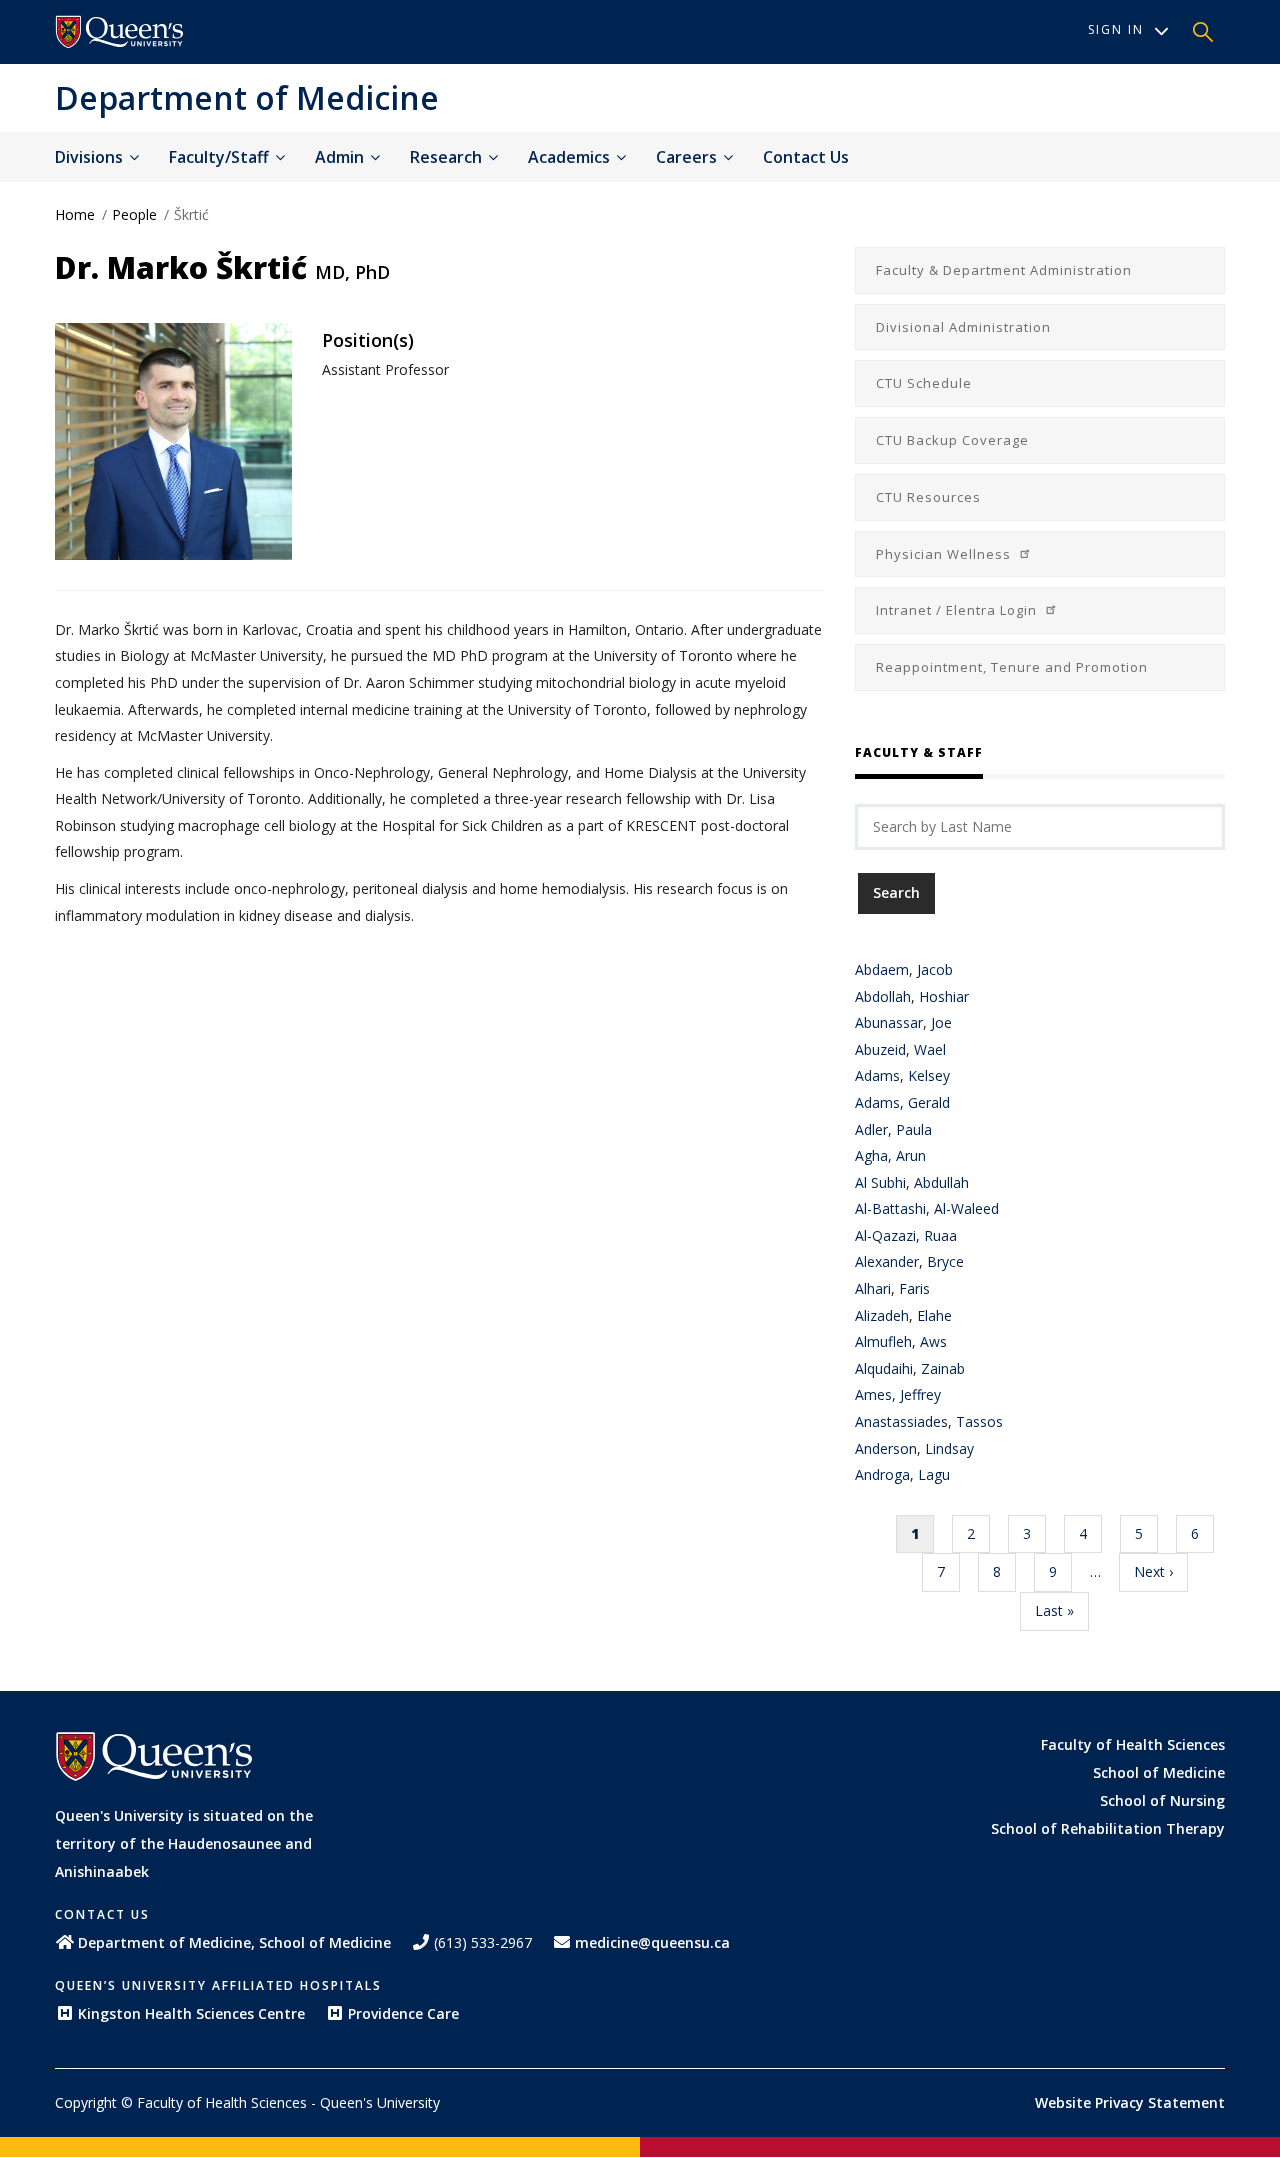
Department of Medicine (247, 97)
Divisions (91, 157)
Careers (688, 157)
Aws (933, 1341)
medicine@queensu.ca (652, 1942)
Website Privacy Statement (1130, 2102)
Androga (882, 1474)
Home (75, 214)
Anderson (886, 1448)
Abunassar (889, 1022)
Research (448, 157)
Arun (911, 1155)
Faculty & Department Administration (1004, 270)
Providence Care (403, 2013)
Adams (877, 1075)
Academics (571, 157)
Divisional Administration (963, 327)
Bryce (945, 1261)
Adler (871, 1129)
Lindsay (949, 1448)
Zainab (943, 1368)
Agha (871, 1155)
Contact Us (806, 157)
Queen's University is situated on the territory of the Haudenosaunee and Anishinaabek (184, 1843)
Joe (941, 1022)
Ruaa (940, 1235)
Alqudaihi (884, 1368)
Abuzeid (880, 1049)
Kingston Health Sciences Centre (191, 2013)
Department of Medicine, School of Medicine (234, 1942)
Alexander (887, 1261)
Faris (914, 1288)
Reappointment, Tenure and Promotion (1012, 667)
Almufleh (883, 1341)
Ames (873, 1394)
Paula (914, 1129)
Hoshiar (944, 996)
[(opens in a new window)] (120, 32)
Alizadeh (882, 1315)
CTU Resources (928, 497)
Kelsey (929, 1075)
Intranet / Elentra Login (958, 610)
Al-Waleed (966, 1208)
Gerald (929, 1102)
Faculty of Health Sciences (1133, 1744)
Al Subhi (880, 1182)
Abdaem (882, 969)
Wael (930, 1049)
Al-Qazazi (885, 1235)
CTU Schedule (924, 383)
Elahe (934, 1315)
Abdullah (941, 1182)
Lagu (934, 1474)
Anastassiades (901, 1421)
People (134, 214)
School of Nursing (1162, 1800)
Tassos (979, 1421)
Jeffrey (920, 1394)
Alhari (873, 1288)
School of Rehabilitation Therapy (1108, 1828)
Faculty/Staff (221, 157)
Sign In (1116, 29)
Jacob (935, 969)
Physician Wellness (945, 554)
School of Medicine (1159, 1772)
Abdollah (883, 996)
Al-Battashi (890, 1208)
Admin (341, 157)
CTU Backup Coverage (952, 440)
